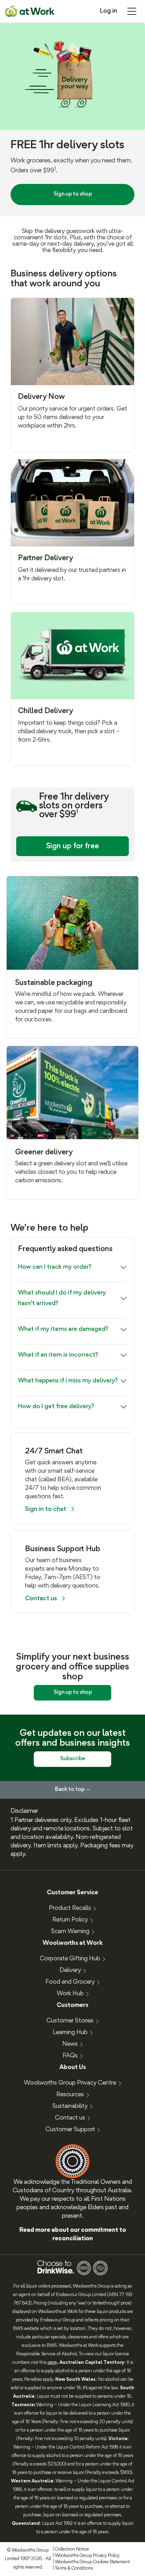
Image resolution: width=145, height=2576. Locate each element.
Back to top (70, 1789)
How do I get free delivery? (56, 1407)
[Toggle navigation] (132, 11)
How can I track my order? (55, 1267)
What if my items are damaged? (63, 1329)
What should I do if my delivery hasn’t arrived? (62, 1298)
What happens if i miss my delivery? (68, 1381)
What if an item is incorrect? (58, 1355)
